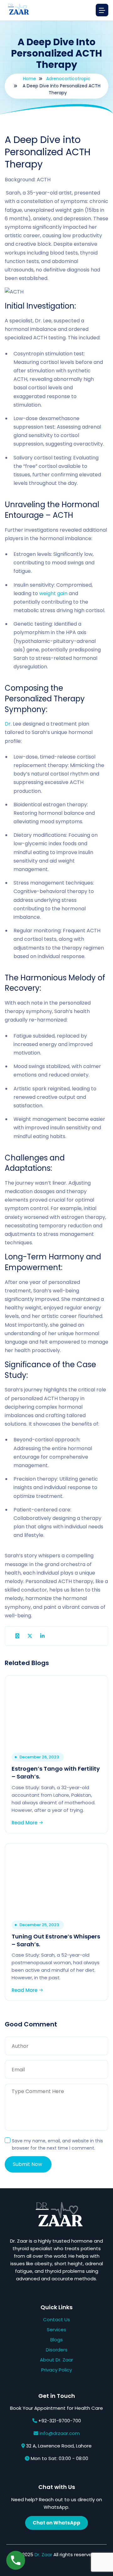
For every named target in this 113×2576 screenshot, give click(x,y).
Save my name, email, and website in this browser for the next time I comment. (57, 2144)
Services (56, 2329)
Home (30, 79)
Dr (8, 724)
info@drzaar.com (60, 2433)
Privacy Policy (56, 2370)
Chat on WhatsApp (56, 2523)
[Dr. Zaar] (17, 10)
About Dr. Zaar (56, 2360)
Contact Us (56, 2319)
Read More (25, 1823)
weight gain (53, 593)
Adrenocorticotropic (68, 79)
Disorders (57, 2350)
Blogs (56, 2340)
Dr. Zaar (43, 2554)
